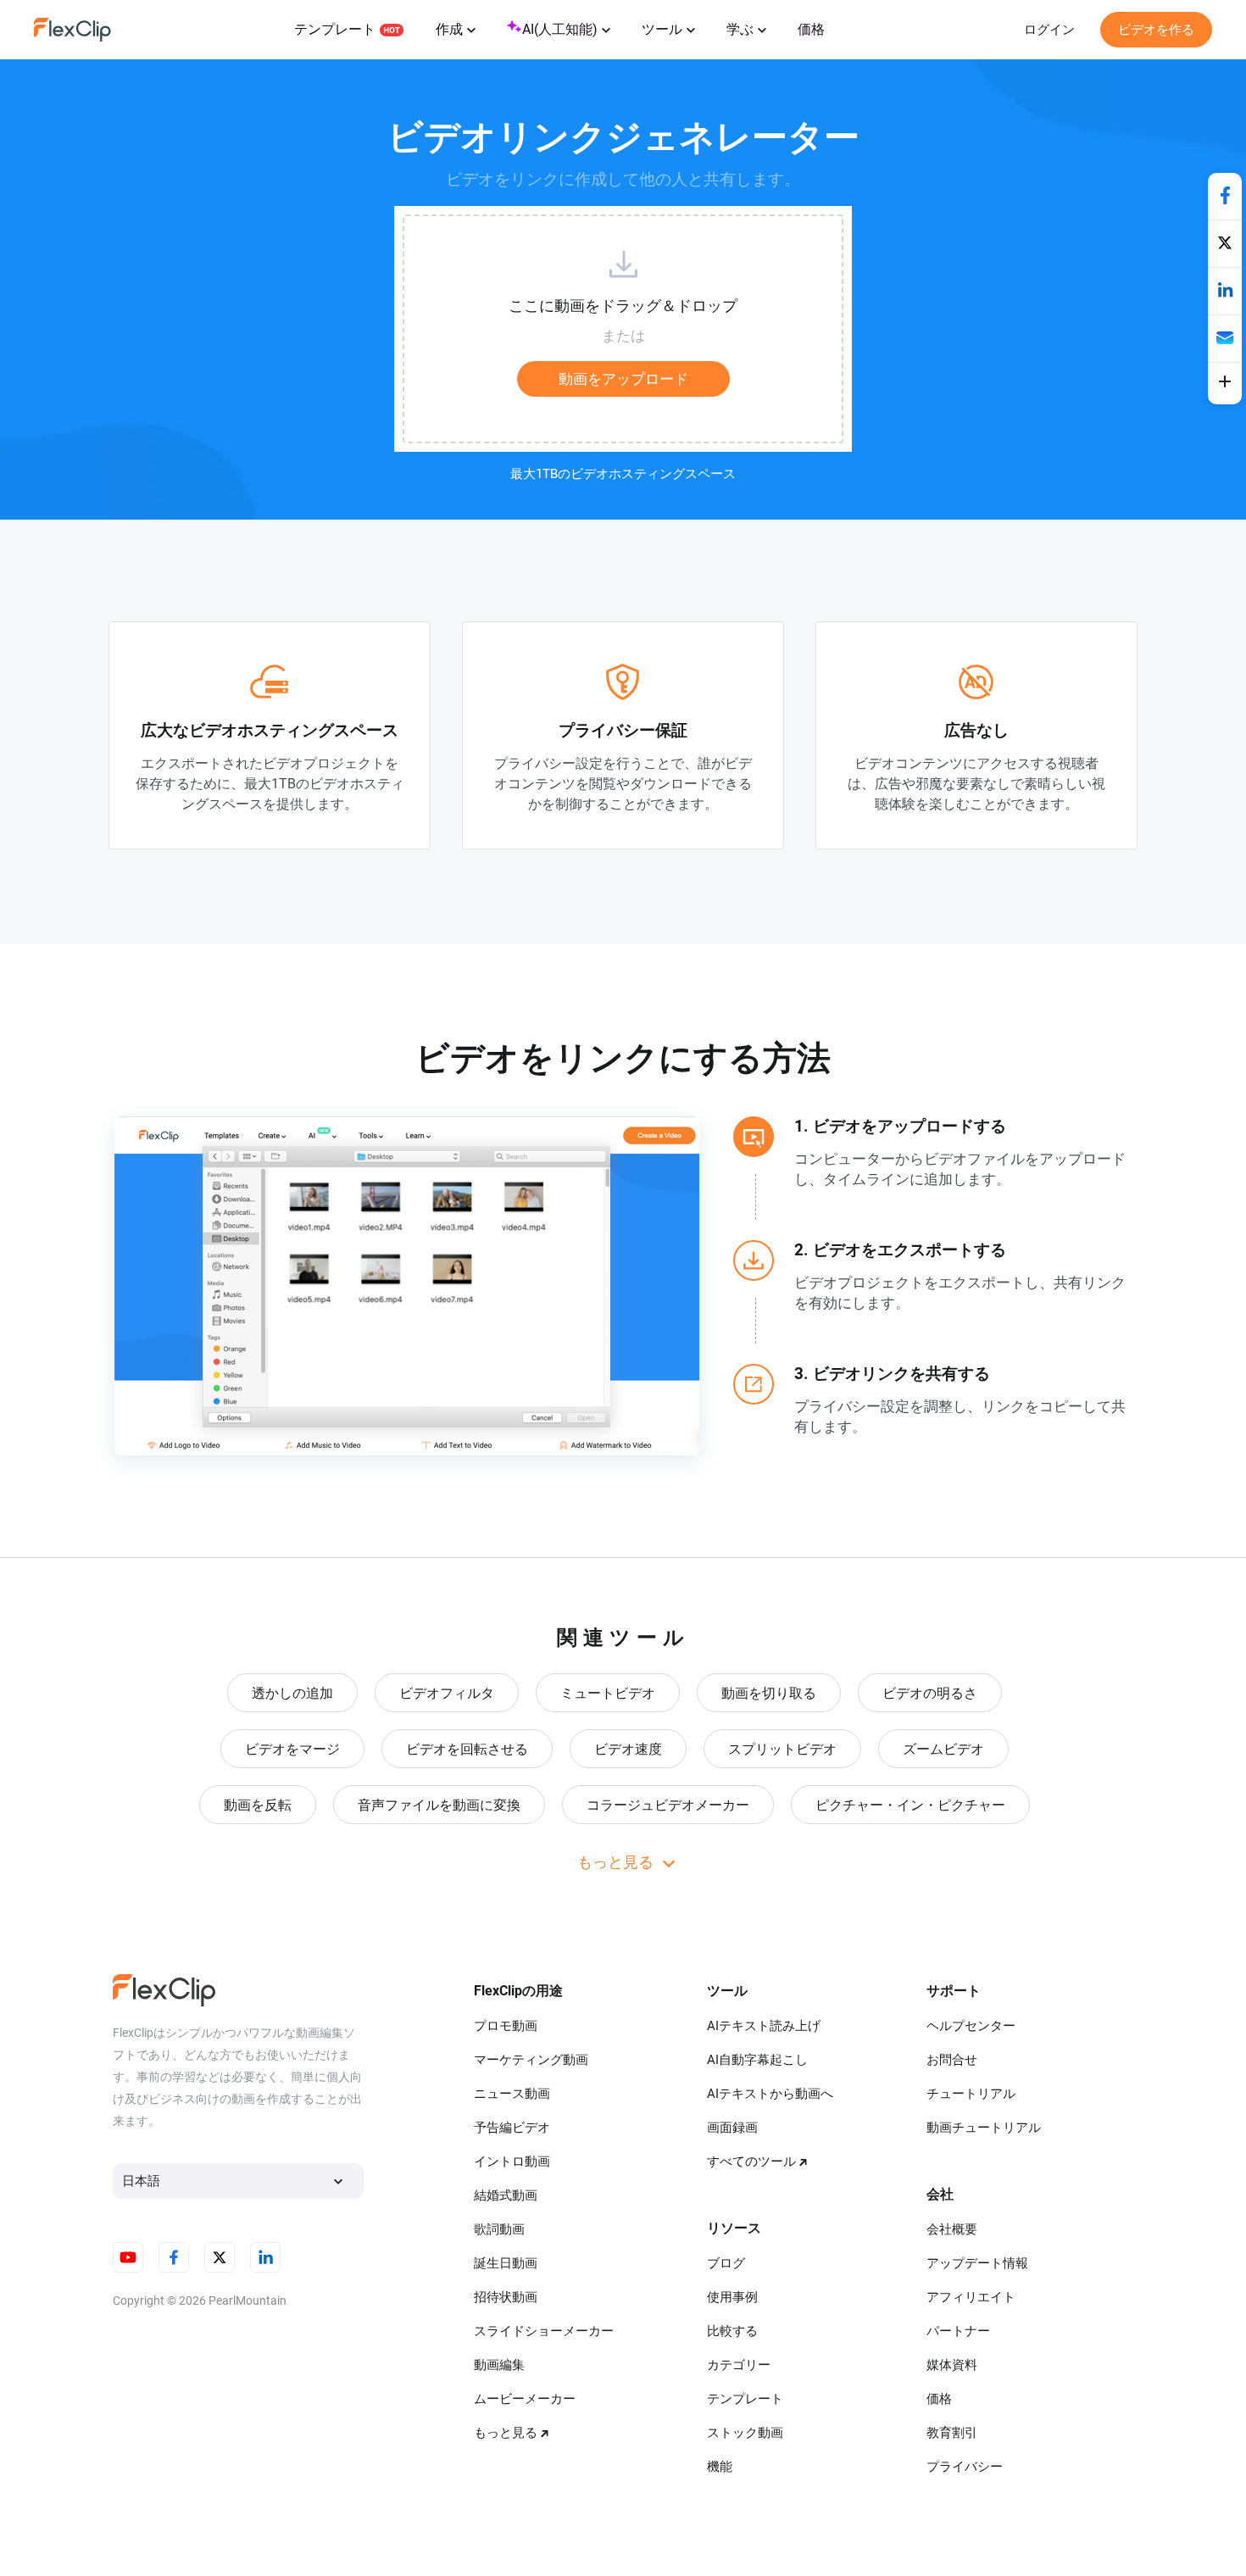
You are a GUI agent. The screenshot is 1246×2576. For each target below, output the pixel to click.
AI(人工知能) (560, 29)
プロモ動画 (506, 2026)
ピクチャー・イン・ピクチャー (910, 1805)
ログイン (1049, 29)
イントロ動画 (512, 2162)
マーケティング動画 (531, 2060)
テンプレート (335, 29)
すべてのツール (751, 2162)
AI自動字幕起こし (757, 2060)
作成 (449, 29)
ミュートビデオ (608, 1693)
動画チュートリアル (984, 2128)
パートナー (958, 2331)
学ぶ (740, 29)
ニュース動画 (512, 2094)
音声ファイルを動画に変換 (439, 1805)
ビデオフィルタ (447, 1693)
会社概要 (952, 2229)
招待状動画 (506, 2297)
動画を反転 (258, 1805)
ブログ (726, 2263)
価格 (811, 29)
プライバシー (965, 2467)
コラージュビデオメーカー (668, 1805)
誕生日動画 (506, 2263)
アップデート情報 (977, 2263)
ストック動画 (745, 2433)
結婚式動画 (506, 2195)
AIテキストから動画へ (770, 2094)
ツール (662, 29)
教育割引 (952, 2433)
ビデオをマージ (292, 1749)
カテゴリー (739, 2365)
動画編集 (499, 2365)
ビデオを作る (1156, 29)
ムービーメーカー (525, 2399)
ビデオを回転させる (467, 1749)
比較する (732, 2331)
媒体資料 (952, 2365)
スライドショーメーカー (544, 2331)
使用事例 (732, 2297)
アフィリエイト (971, 2297)
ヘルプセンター (971, 2026)
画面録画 (732, 2128)
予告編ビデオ (512, 2128)
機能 (720, 2467)
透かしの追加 (292, 1693)
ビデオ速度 (628, 1749)
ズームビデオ (943, 1749)
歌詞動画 (499, 2229)
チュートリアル (971, 2094)
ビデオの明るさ (930, 1693)
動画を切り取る (769, 1693)
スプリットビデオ (782, 1749)
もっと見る (506, 2433)
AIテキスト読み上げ (764, 2026)
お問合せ (952, 2060)
